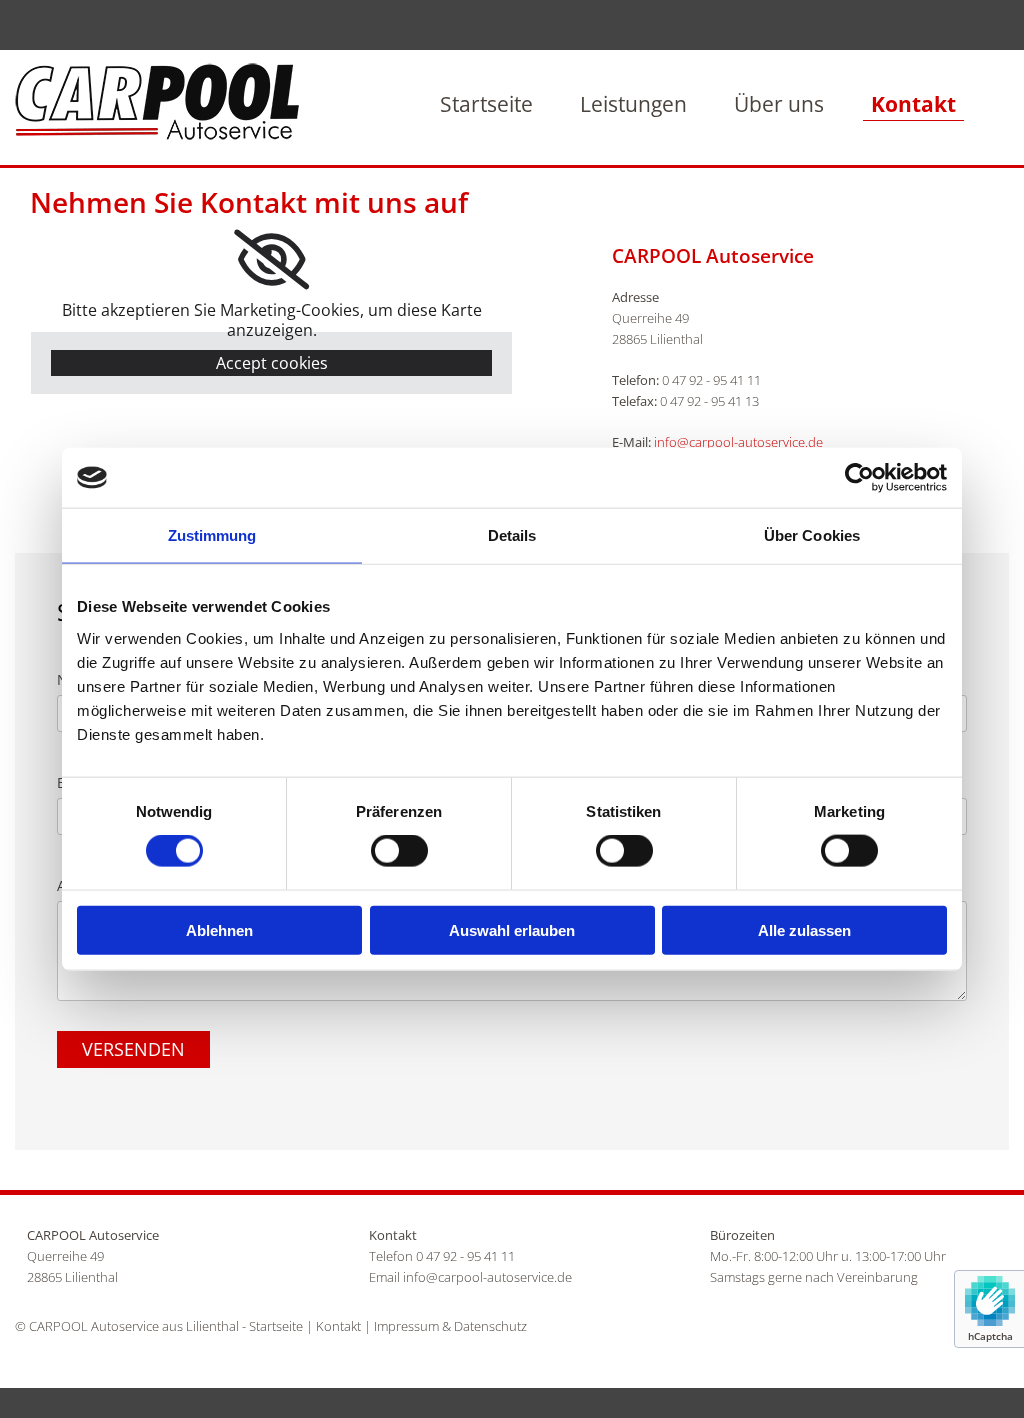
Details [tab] (512, 535)
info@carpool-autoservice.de (738, 442)
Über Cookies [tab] (812, 535)
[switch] (399, 851)
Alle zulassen (804, 929)
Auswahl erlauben (512, 929)
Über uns (779, 104)
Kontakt (913, 104)
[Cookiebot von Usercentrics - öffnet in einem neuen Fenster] (859, 478)
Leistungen (633, 104)
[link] (271, 260)
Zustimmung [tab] (212, 535)
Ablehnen (219, 929)
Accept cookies (272, 363)
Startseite (486, 104)
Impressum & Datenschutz (450, 1326)
